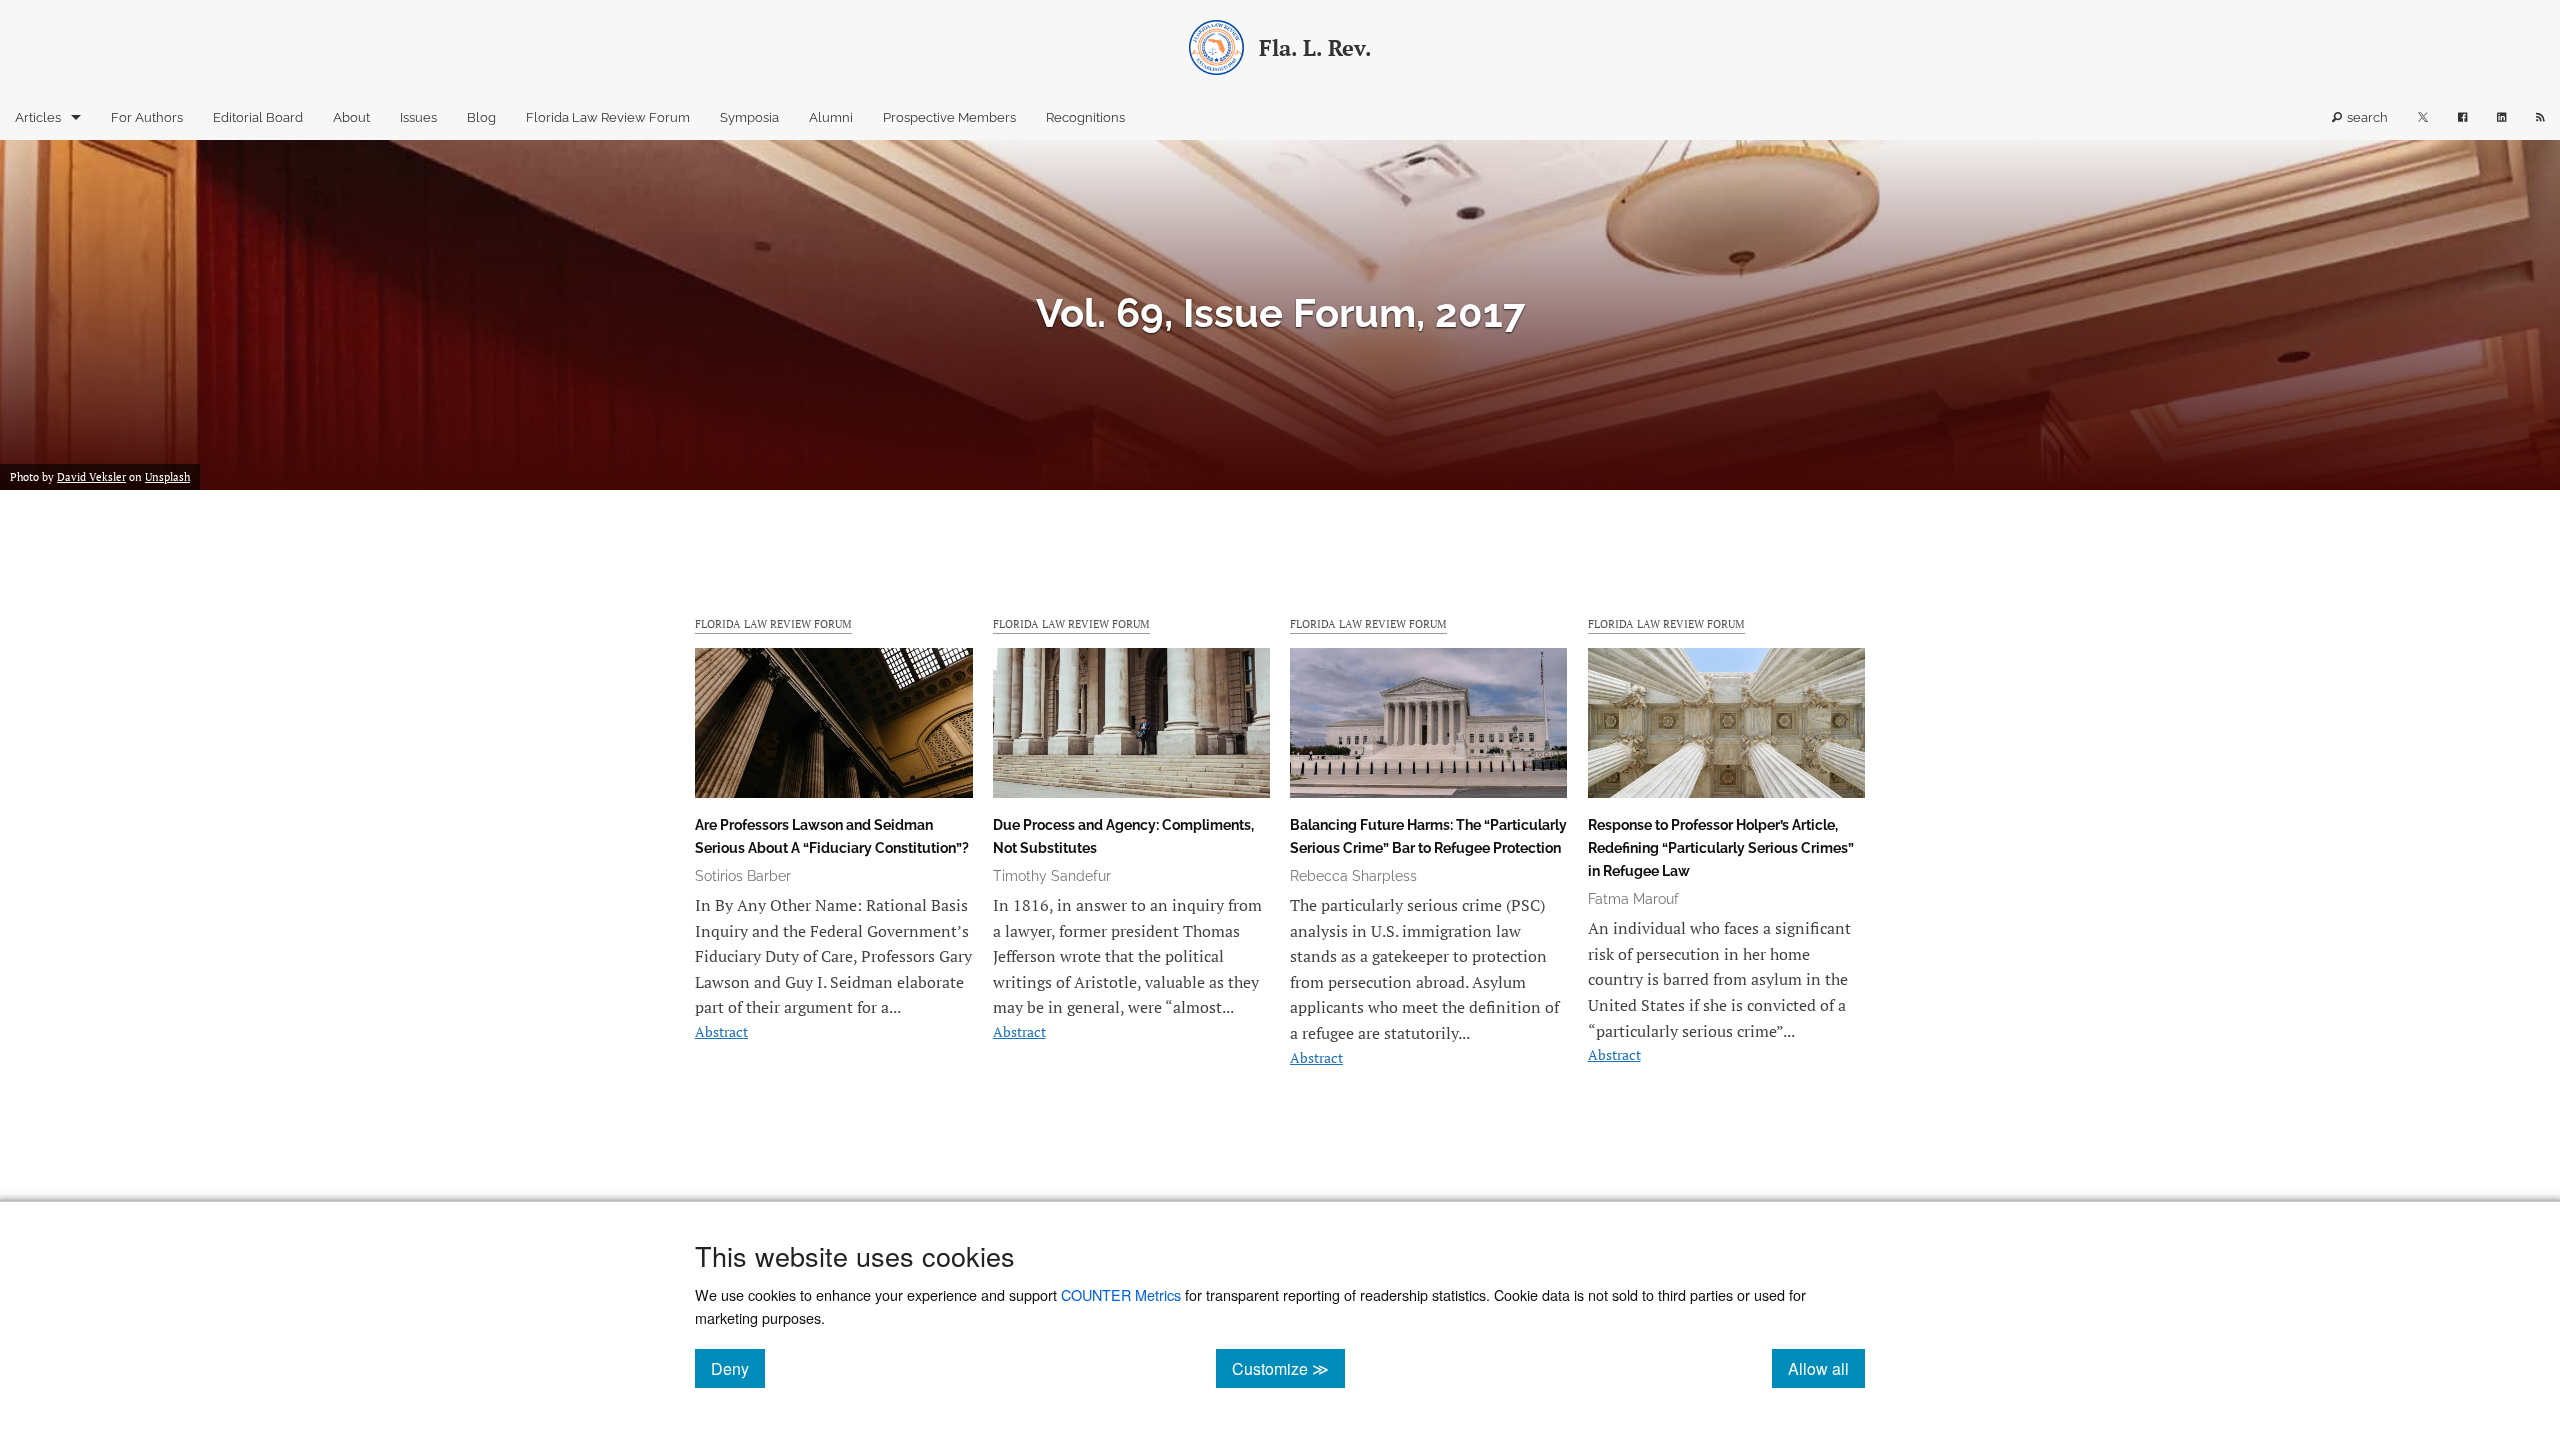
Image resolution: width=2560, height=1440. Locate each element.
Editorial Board (258, 117)
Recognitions (1085, 117)
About (351, 117)
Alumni (831, 117)
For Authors (147, 117)
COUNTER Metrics (1121, 1294)
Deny (738, 1368)
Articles (38, 117)
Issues (418, 117)
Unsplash (167, 477)
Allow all (1826, 1368)
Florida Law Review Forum (608, 117)
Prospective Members (949, 117)
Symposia (749, 117)
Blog (481, 117)
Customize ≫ (1288, 1368)
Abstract (721, 1031)
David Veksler (91, 477)
